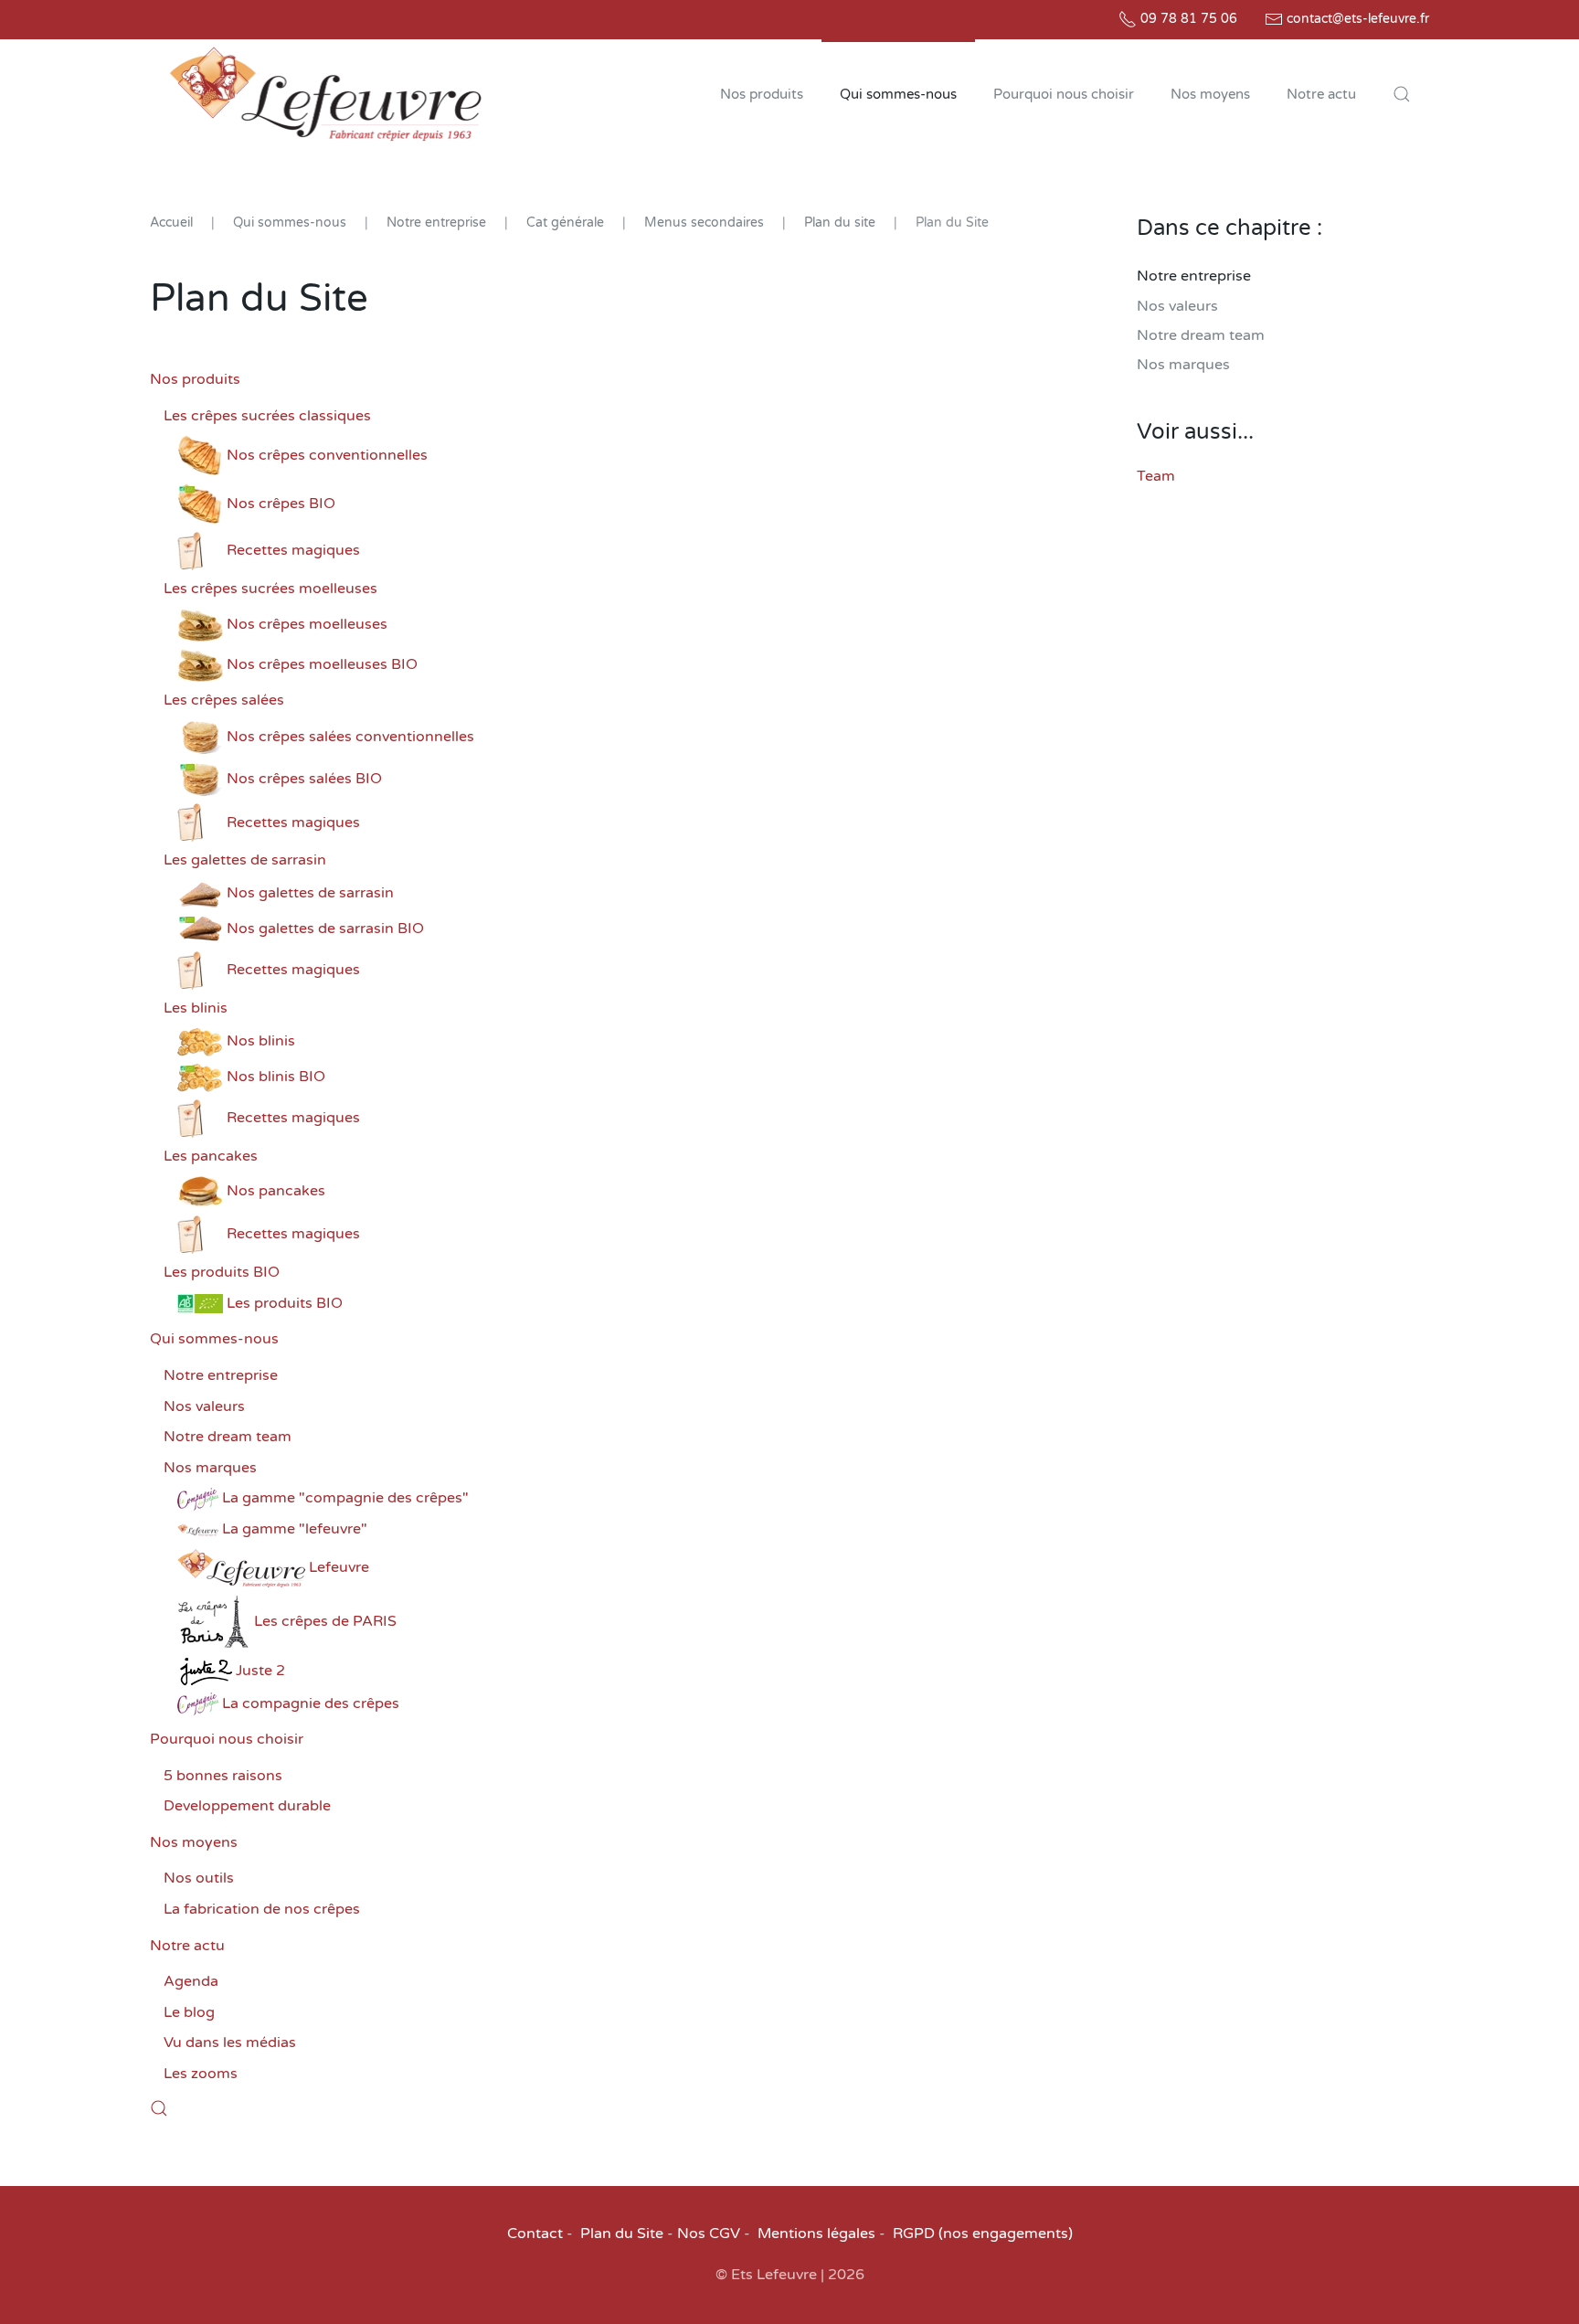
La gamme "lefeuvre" (295, 1529)
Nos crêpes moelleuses (307, 624)
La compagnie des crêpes (311, 1703)
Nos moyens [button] (1210, 94)
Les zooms (201, 2074)
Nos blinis (261, 1041)
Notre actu (187, 1946)
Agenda (191, 1981)
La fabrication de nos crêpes (262, 1909)
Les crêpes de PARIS (325, 1621)
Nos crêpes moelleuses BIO (322, 664)
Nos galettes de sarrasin (310, 893)
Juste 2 (260, 1671)
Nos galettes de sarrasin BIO (325, 929)
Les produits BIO (222, 1272)
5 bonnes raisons (223, 1776)
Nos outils (199, 1878)
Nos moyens (194, 1842)
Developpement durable (247, 1806)
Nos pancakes (276, 1191)
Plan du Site (622, 2234)
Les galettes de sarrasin (245, 860)
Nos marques (210, 1468)
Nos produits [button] (762, 94)
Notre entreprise (221, 1375)
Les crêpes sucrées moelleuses (270, 589)
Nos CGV (709, 2234)
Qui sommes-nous (214, 1339)
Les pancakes (211, 1156)
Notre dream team (228, 1437)
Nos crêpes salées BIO (304, 779)
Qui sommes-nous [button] (898, 94)
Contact (535, 2234)
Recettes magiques (293, 550)
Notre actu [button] (1321, 94)
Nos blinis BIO (276, 1077)
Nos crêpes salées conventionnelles (350, 737)
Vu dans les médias (230, 2043)
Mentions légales (816, 2234)
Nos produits (195, 379)
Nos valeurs (204, 1406)
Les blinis (196, 1008)
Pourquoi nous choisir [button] (1064, 94)
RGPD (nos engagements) (983, 2234)
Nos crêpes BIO (281, 504)
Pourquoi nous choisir (227, 1739)
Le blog (189, 2012)
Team (1156, 476)
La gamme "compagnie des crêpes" (345, 1498)
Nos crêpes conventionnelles (327, 455)
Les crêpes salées (224, 700)
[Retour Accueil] (325, 94)
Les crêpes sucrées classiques (267, 416)
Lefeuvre (339, 1567)
